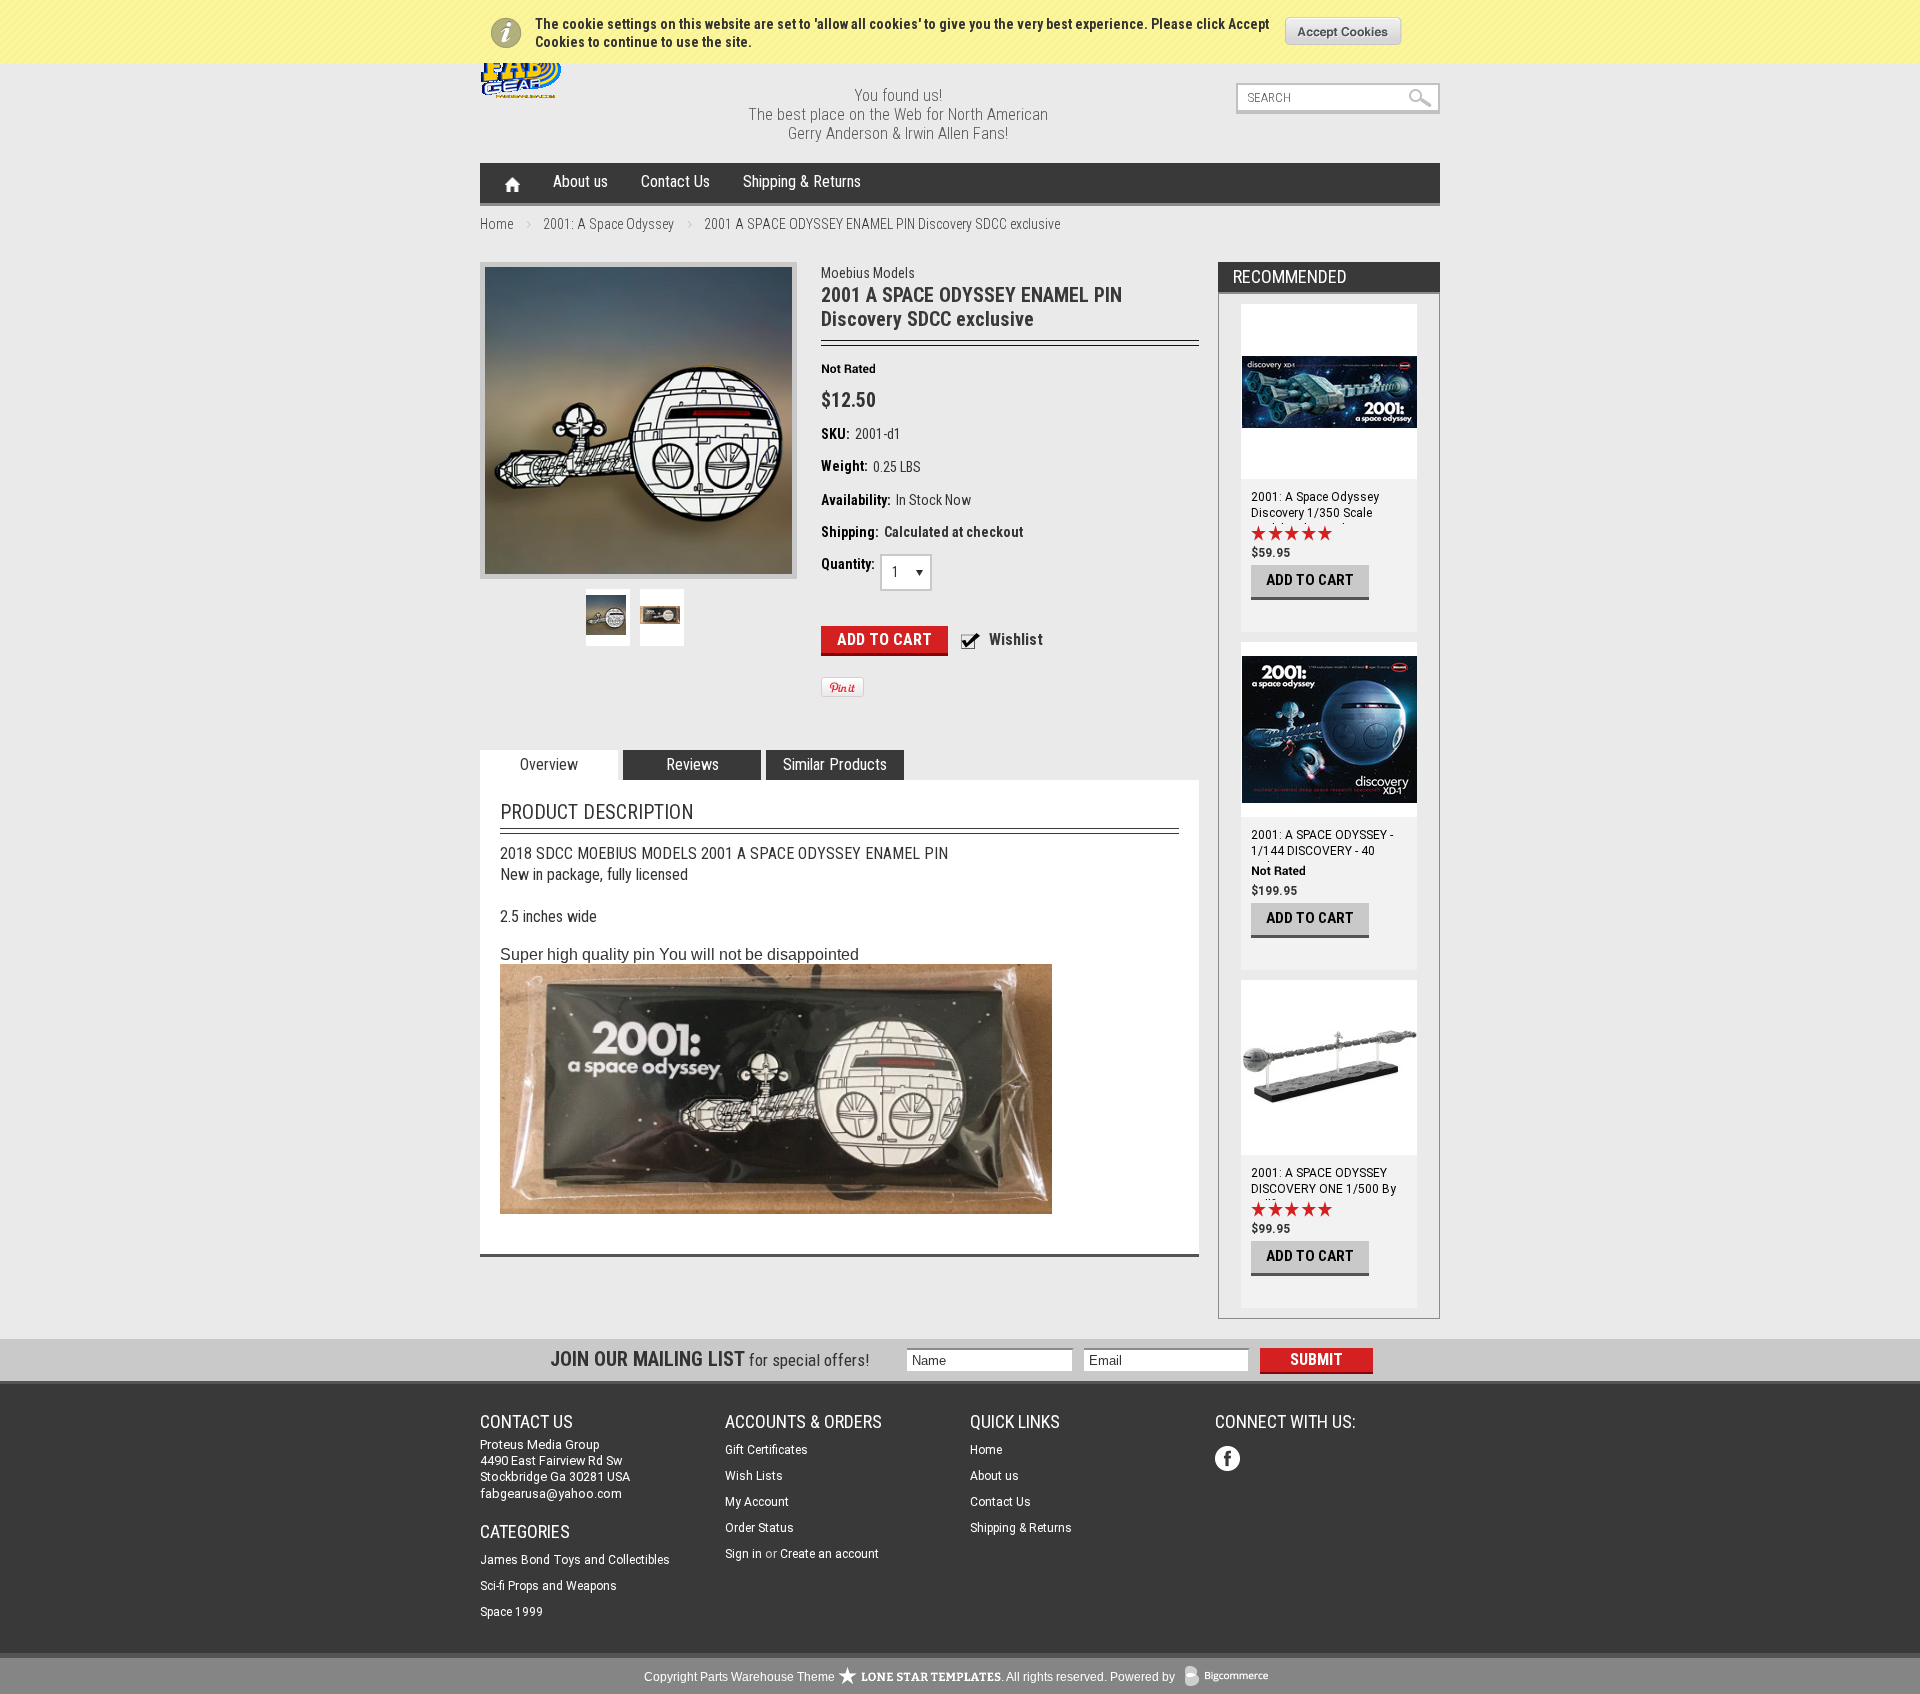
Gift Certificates (766, 1450)
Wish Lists (754, 1476)
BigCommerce (1231, 1677)
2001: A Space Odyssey (608, 224)
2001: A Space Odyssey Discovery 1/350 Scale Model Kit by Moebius (1315, 513)
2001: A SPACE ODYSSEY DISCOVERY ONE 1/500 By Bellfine (1323, 1189)
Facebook (1229, 1460)
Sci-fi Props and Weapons (548, 1586)
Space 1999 (511, 1612)
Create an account (829, 1554)
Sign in (743, 1554)
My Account (757, 1502)
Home (512, 183)
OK (1343, 31)
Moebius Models (868, 273)
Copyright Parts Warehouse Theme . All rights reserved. (875, 1677)
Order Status (759, 1528)
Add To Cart (1310, 580)
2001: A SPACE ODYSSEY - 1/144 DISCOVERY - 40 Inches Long (1322, 851)
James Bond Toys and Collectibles (575, 1560)
